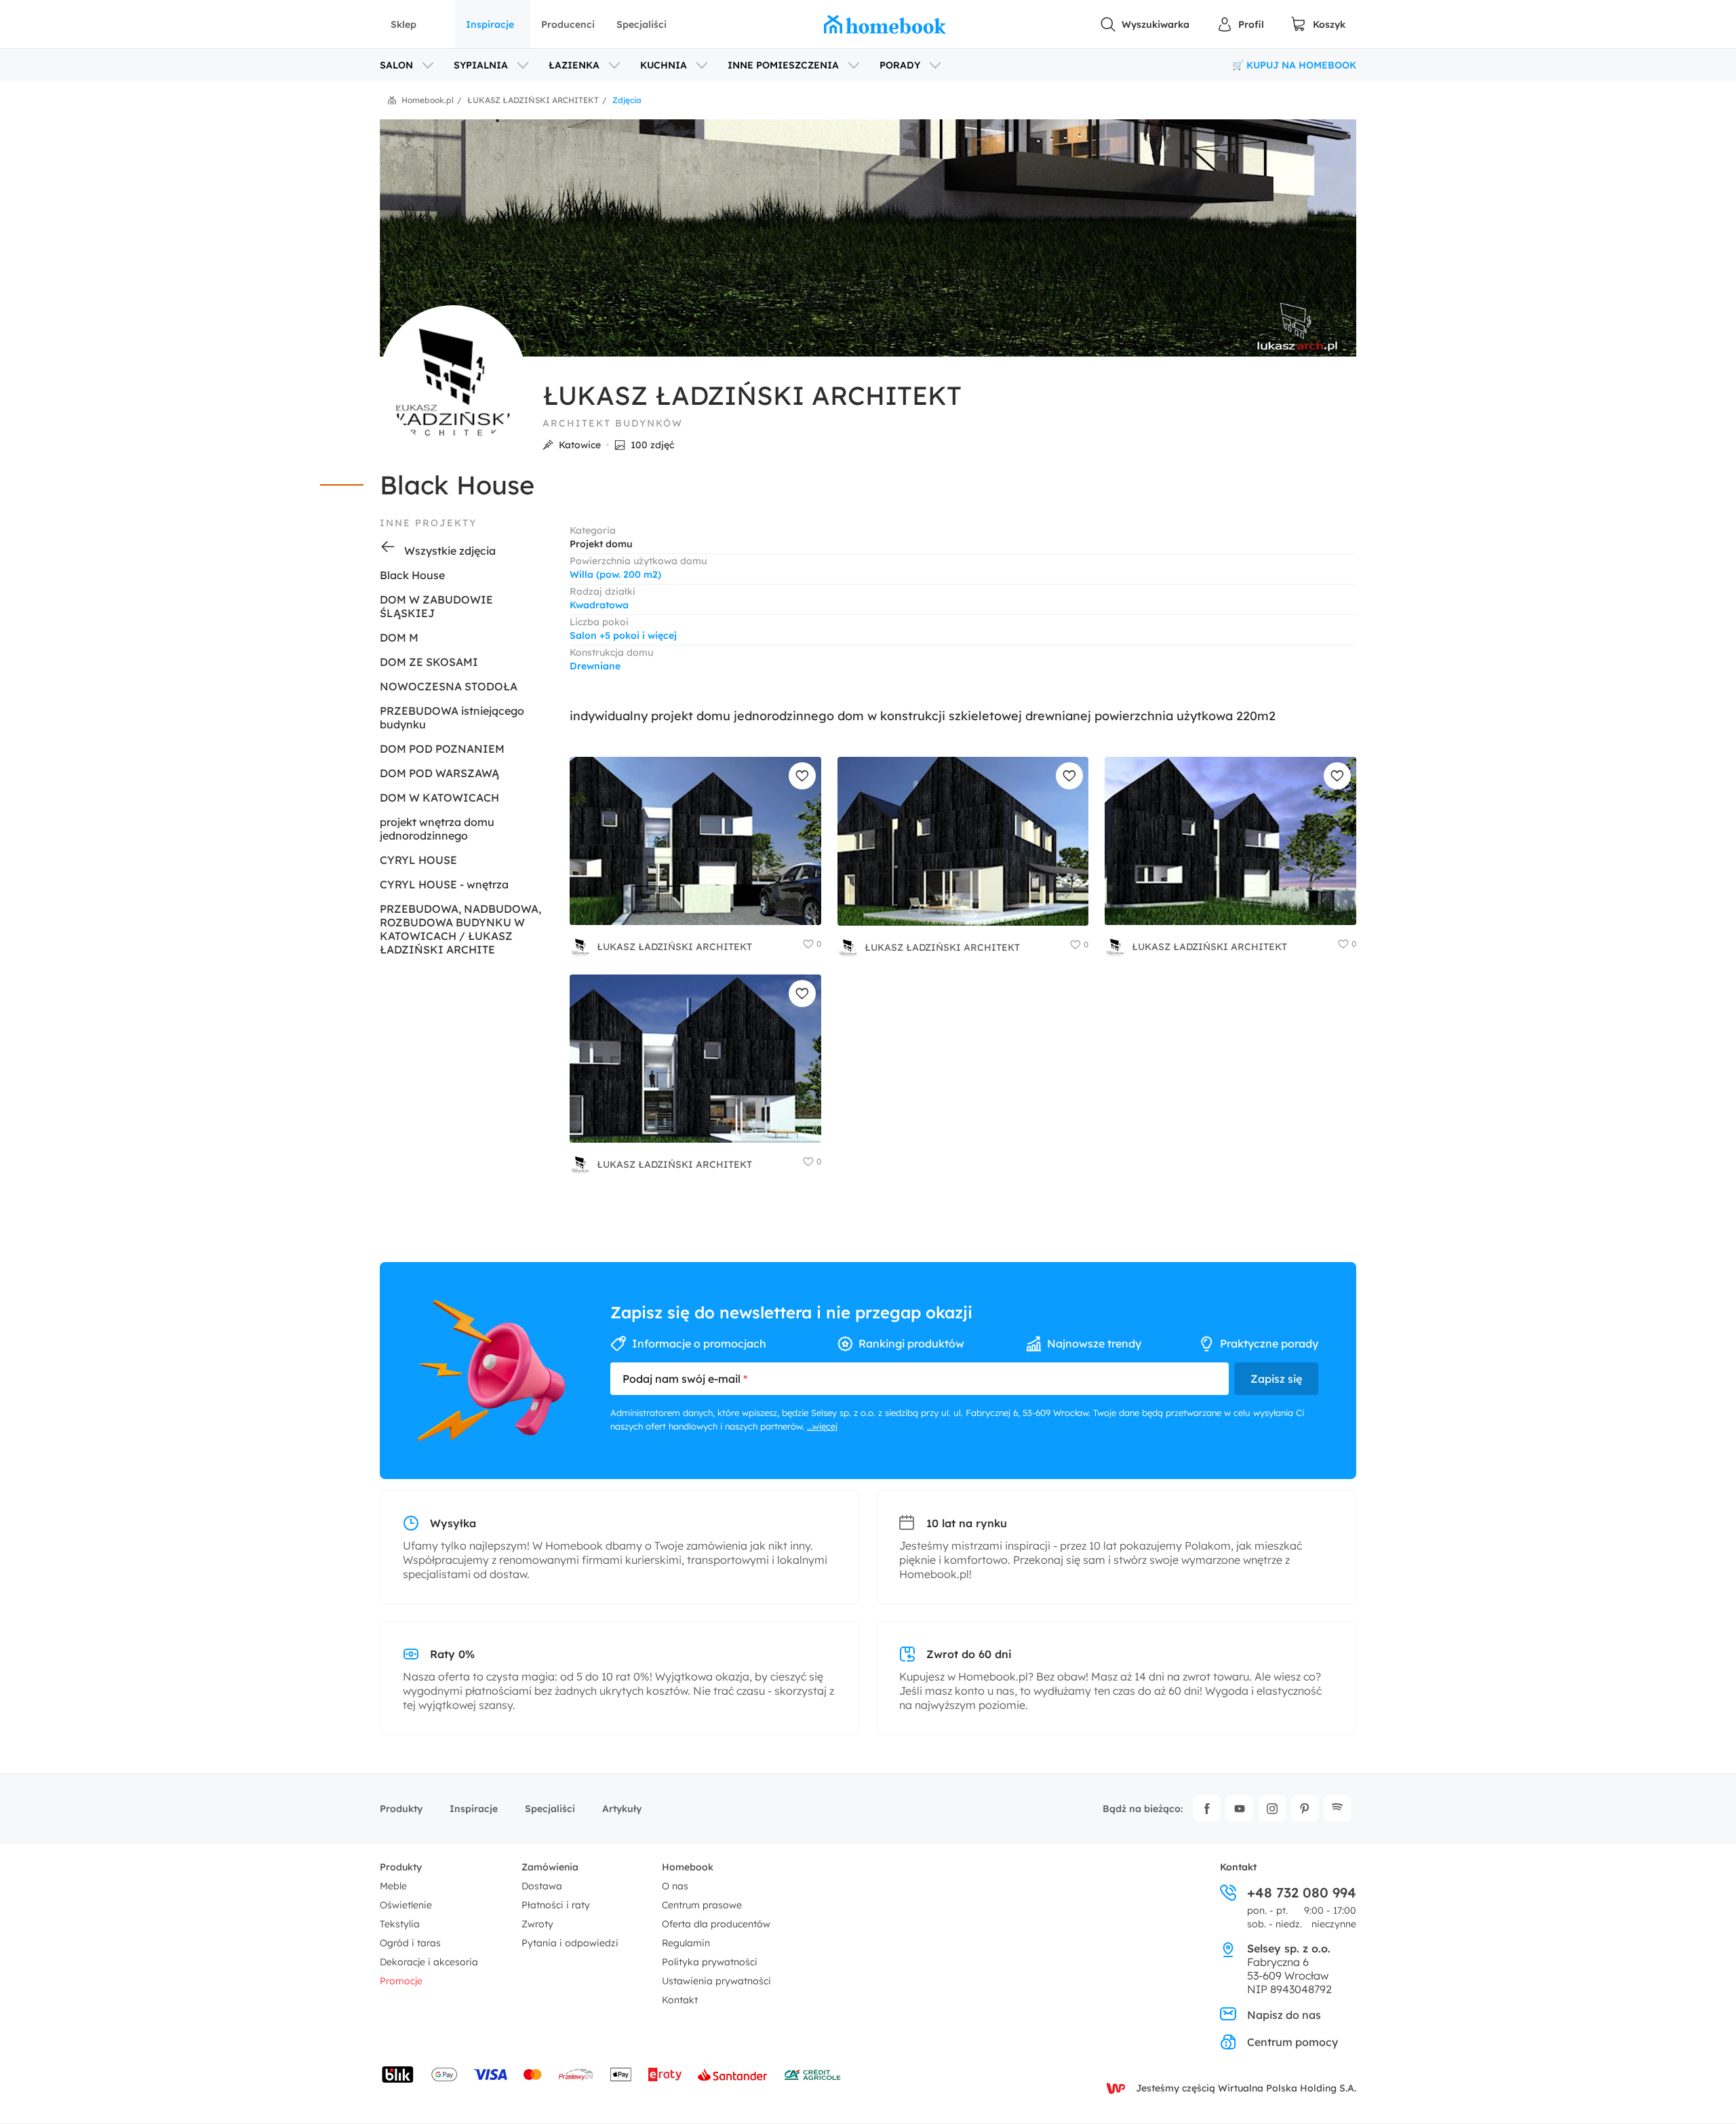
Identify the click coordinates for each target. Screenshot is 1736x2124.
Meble (393, 1886)
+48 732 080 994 (1302, 1893)
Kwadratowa (599, 605)
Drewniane (595, 666)
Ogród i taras (410, 1943)
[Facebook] (1207, 1809)
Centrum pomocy (1293, 2042)
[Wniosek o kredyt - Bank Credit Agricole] (812, 2074)
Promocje (401, 1981)
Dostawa (542, 1886)
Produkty (401, 1809)
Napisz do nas (1284, 2015)
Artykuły (622, 1809)
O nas (675, 1886)
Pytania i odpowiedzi (570, 1943)
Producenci (568, 24)
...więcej (822, 1426)
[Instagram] (1272, 1809)
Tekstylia (400, 1924)
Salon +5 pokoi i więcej (623, 635)
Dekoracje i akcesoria (429, 1962)
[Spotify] (1337, 1809)
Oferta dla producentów (716, 1924)
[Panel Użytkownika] (1240, 24)
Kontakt (680, 2000)
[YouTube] (1240, 1809)
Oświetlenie (406, 1905)
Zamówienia (550, 1867)
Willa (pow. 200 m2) (615, 574)
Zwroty (537, 1924)
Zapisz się (1276, 1379)
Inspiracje (490, 24)
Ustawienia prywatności (716, 1981)
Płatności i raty (556, 1905)
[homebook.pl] (885, 24)
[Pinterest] (1305, 1809)
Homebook (688, 1867)
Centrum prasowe (702, 1905)
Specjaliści (642, 24)
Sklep (403, 24)
